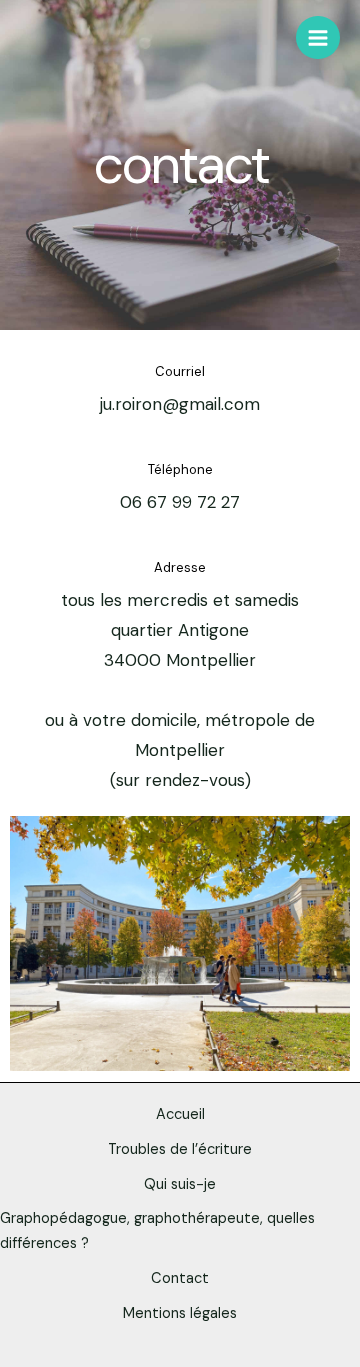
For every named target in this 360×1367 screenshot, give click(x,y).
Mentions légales (180, 1313)
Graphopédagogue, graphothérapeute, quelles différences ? (157, 1231)
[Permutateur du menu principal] (318, 38)
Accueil (180, 1114)
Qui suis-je (180, 1184)
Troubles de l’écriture (180, 1149)
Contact (180, 1278)
